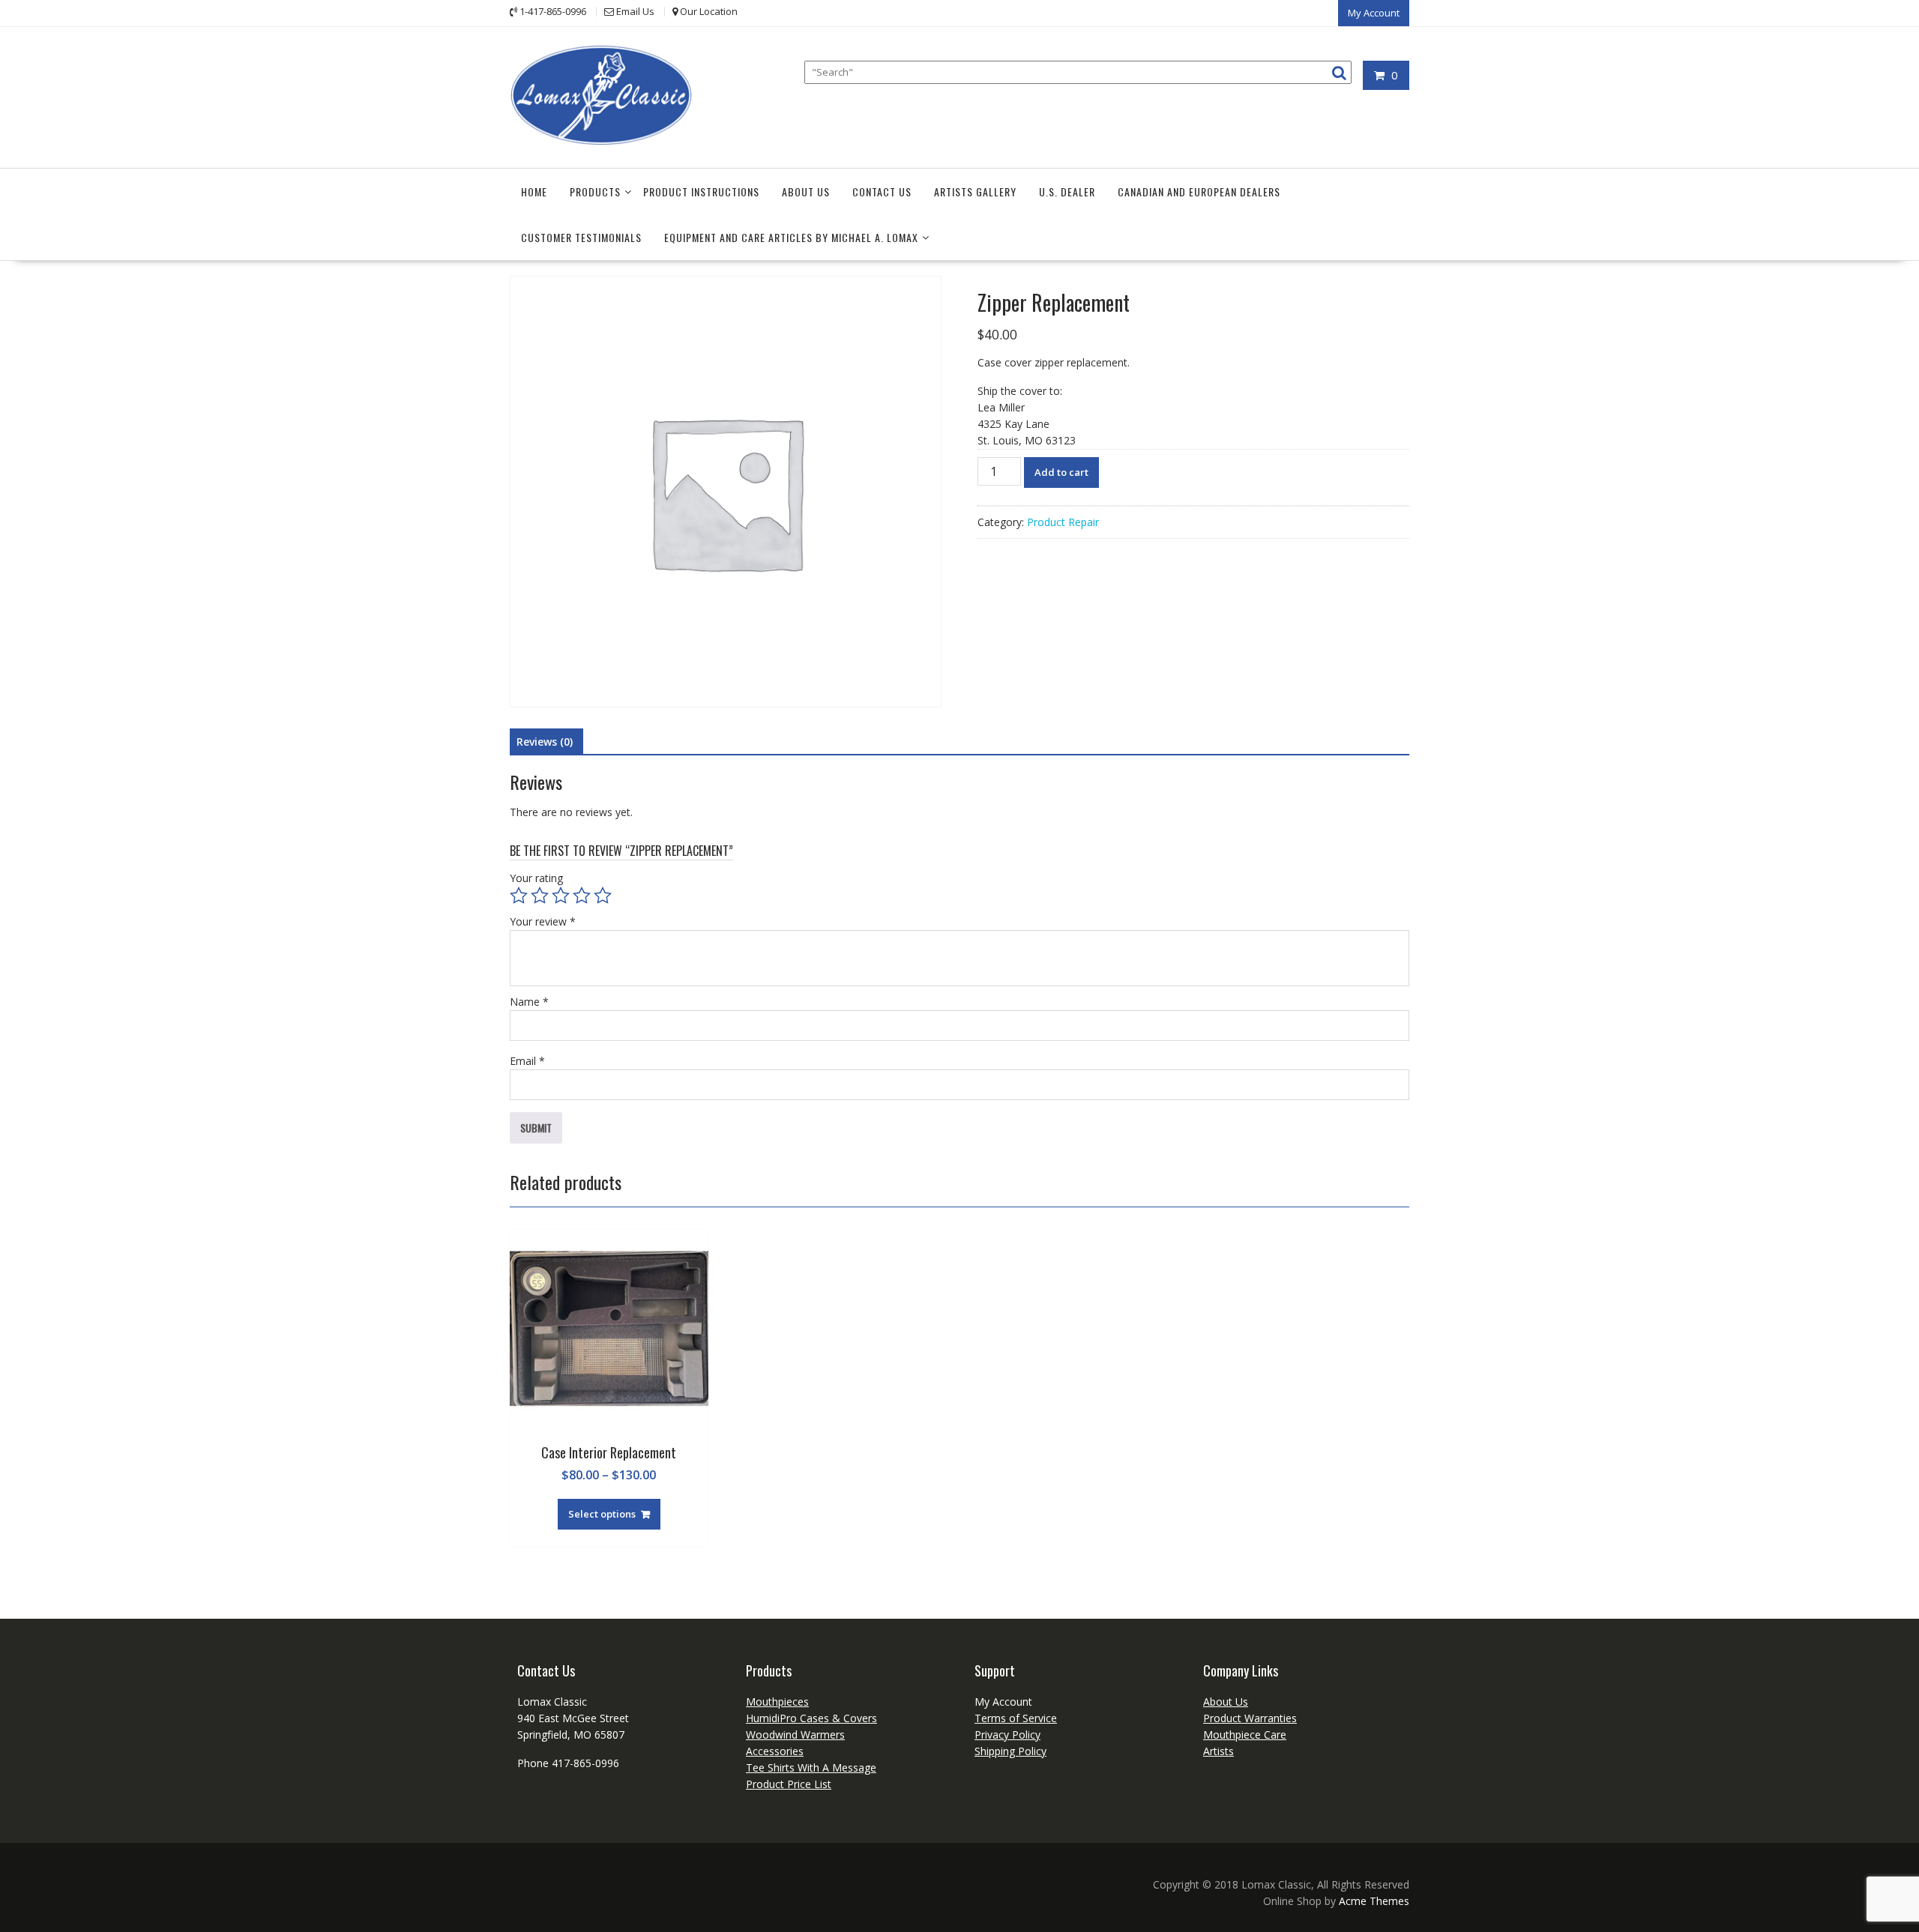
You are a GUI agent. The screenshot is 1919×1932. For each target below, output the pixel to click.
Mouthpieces (777, 1702)
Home (534, 191)
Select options (602, 1514)
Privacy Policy (1007, 1735)
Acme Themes (1374, 1901)
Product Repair (1063, 522)
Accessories (775, 1751)
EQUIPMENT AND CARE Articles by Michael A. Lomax (791, 237)
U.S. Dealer (1067, 191)
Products (595, 191)
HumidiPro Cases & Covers (811, 1718)
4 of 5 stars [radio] (582, 896)
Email (527, 1061)
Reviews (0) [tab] (545, 742)
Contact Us (882, 191)
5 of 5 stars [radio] (603, 896)
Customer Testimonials (581, 237)
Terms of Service (1016, 1718)
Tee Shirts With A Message (811, 1768)
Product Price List (789, 1784)
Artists (1218, 1751)
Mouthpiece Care (1245, 1735)
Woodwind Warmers (795, 1735)
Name (529, 1002)
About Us (806, 191)
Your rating (536, 878)
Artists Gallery (975, 191)
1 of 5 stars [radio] (519, 896)
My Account (1374, 13)
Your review (543, 921)
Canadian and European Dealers (1199, 191)
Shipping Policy (1010, 1751)
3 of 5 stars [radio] (561, 896)
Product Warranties (1250, 1718)
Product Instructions (701, 191)
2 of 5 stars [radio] (540, 896)
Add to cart (1061, 472)
